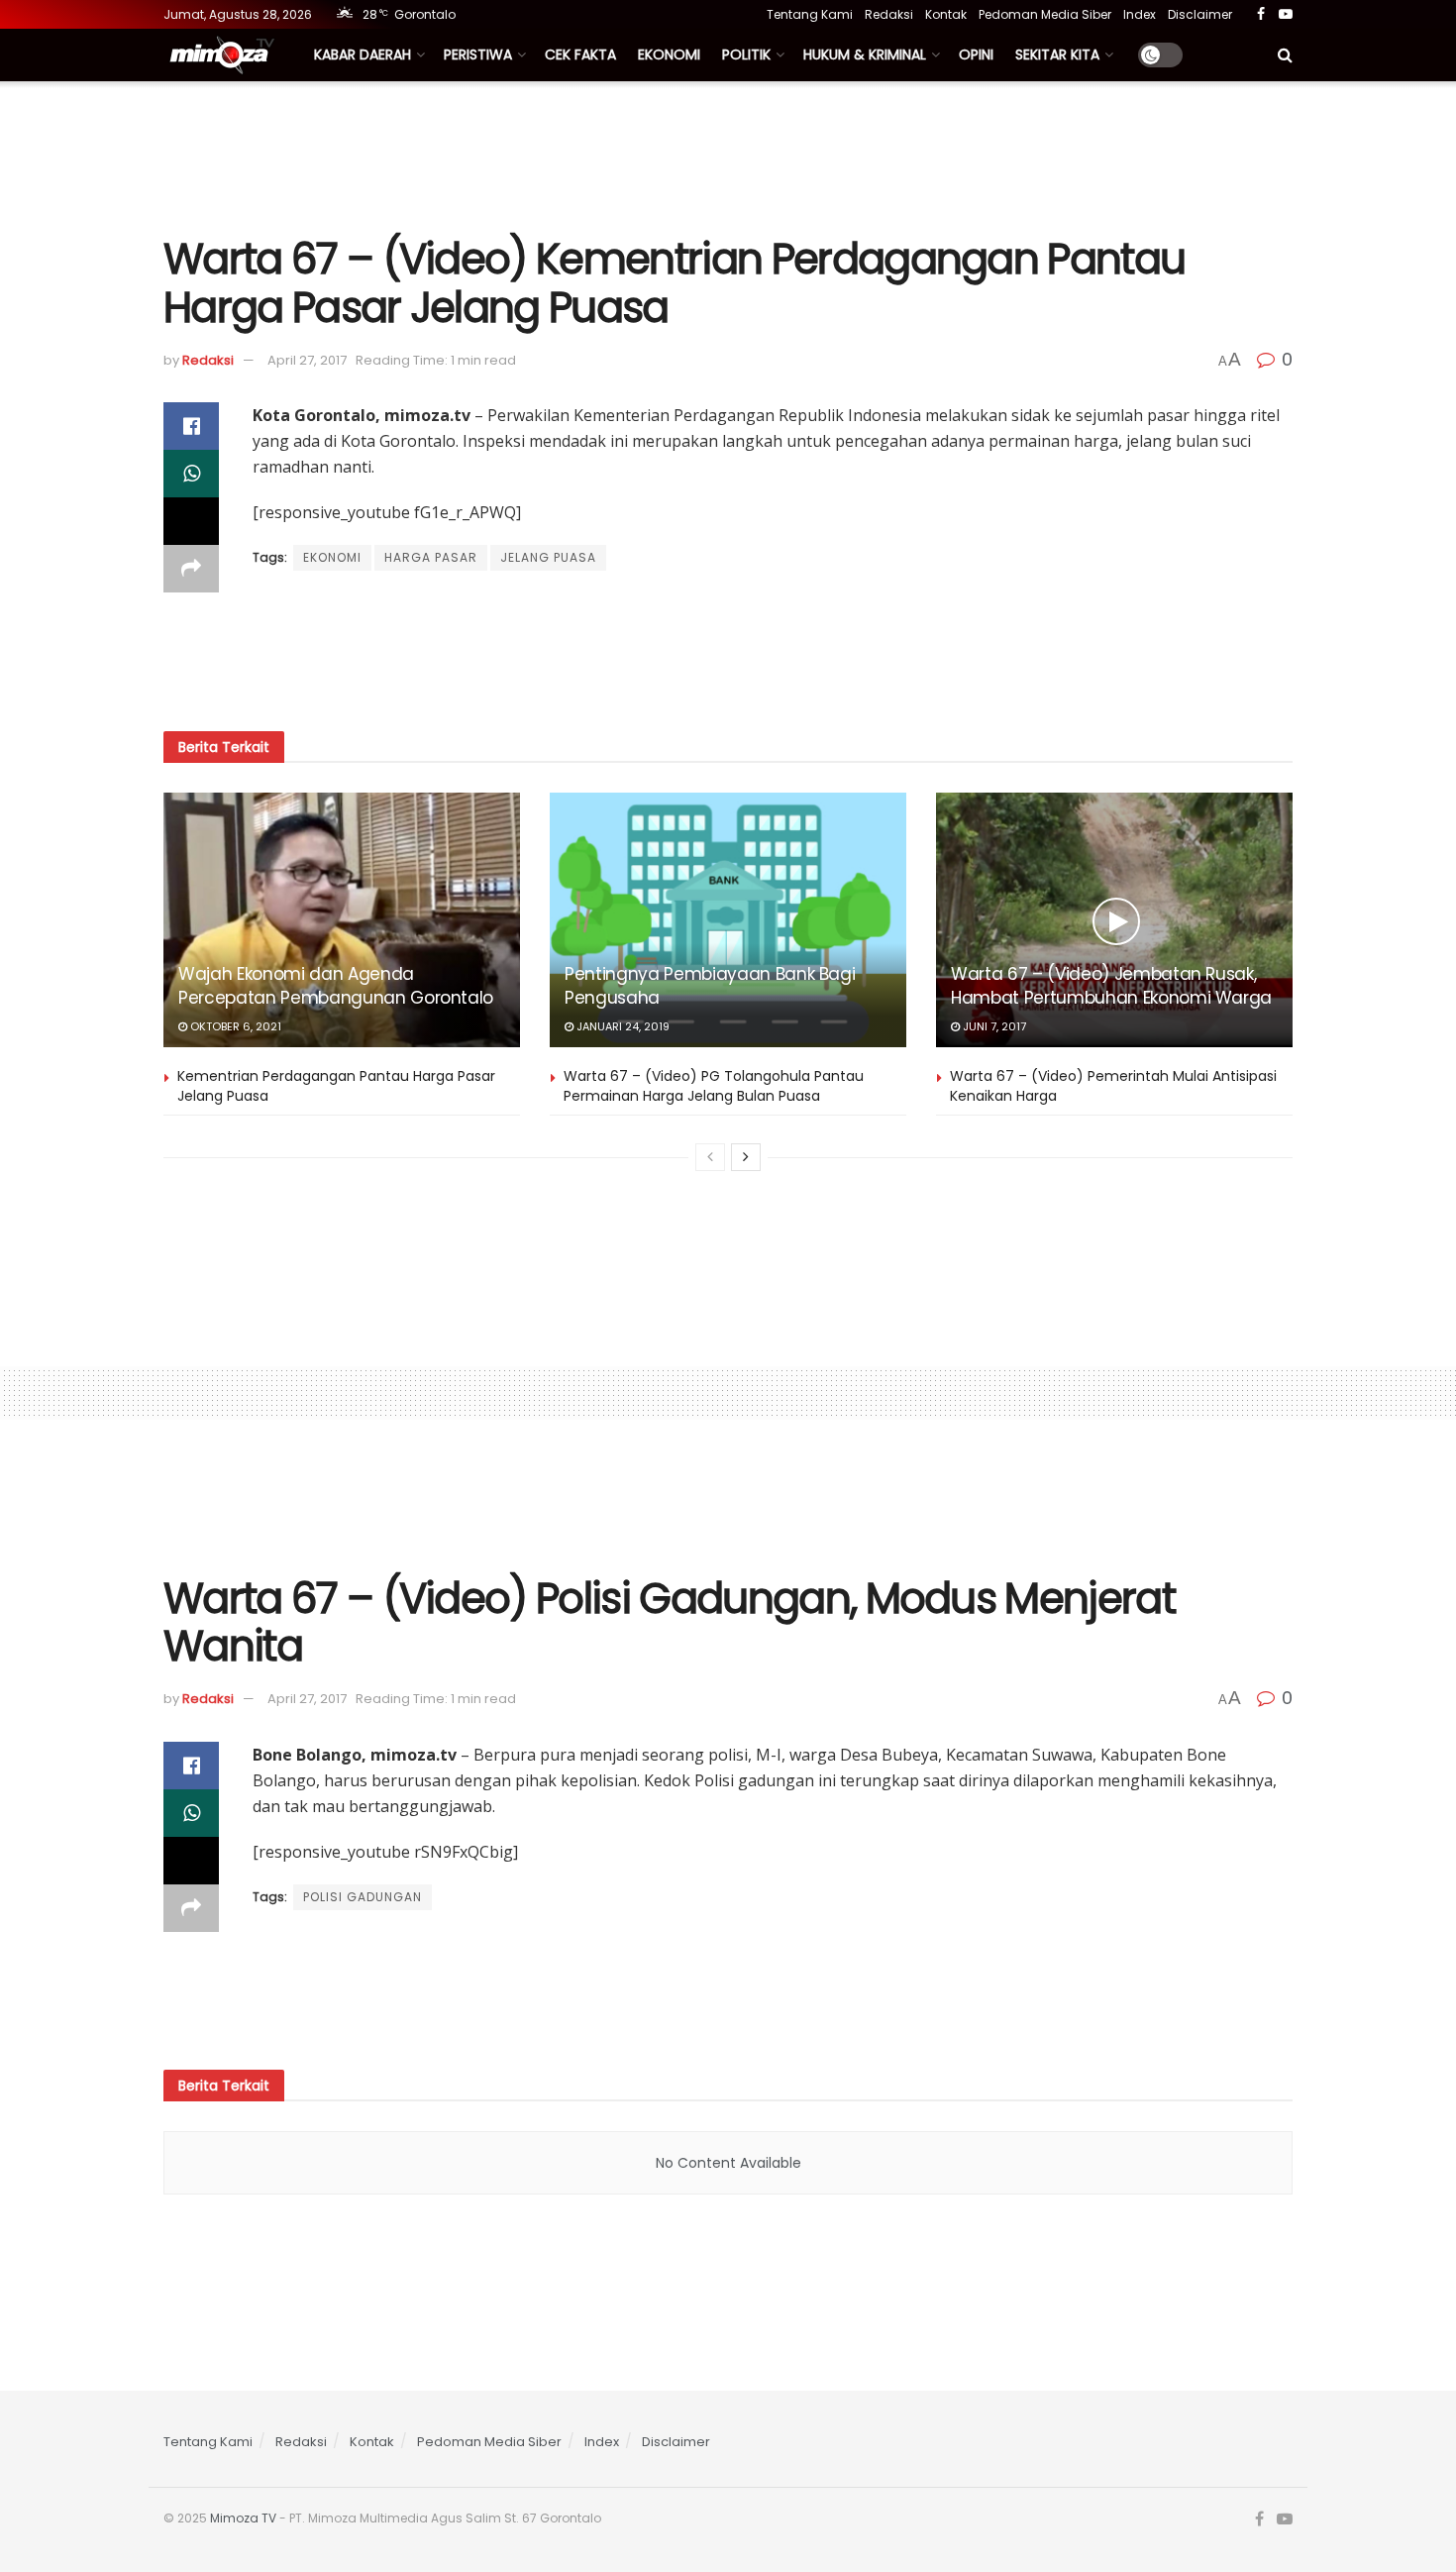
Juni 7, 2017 (993, 1026)
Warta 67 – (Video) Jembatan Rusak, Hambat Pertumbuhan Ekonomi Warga (1111, 986)
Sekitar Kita (1057, 54)
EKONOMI (332, 557)
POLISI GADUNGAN (363, 1897)
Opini (976, 54)
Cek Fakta (580, 54)
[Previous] (710, 1157)
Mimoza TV (243, 2518)
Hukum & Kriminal (865, 54)
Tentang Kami (810, 14)
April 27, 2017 (307, 360)
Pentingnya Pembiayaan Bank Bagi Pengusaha (710, 986)
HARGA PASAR (431, 557)
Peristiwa (478, 54)
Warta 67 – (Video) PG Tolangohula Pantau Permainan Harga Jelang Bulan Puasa (714, 1086)
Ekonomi (669, 54)
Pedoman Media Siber (1045, 14)
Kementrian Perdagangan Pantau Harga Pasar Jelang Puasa (336, 1086)
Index (1140, 14)
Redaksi (889, 14)
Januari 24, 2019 (622, 1026)
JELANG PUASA (548, 557)
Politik (746, 54)
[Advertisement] (728, 156)
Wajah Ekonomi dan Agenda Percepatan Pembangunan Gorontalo (336, 986)
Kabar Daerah (363, 54)
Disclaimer (1200, 14)
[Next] (746, 1157)
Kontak (946, 14)
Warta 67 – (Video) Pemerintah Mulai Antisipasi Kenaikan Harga (1113, 1086)
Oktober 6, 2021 (234, 1026)
